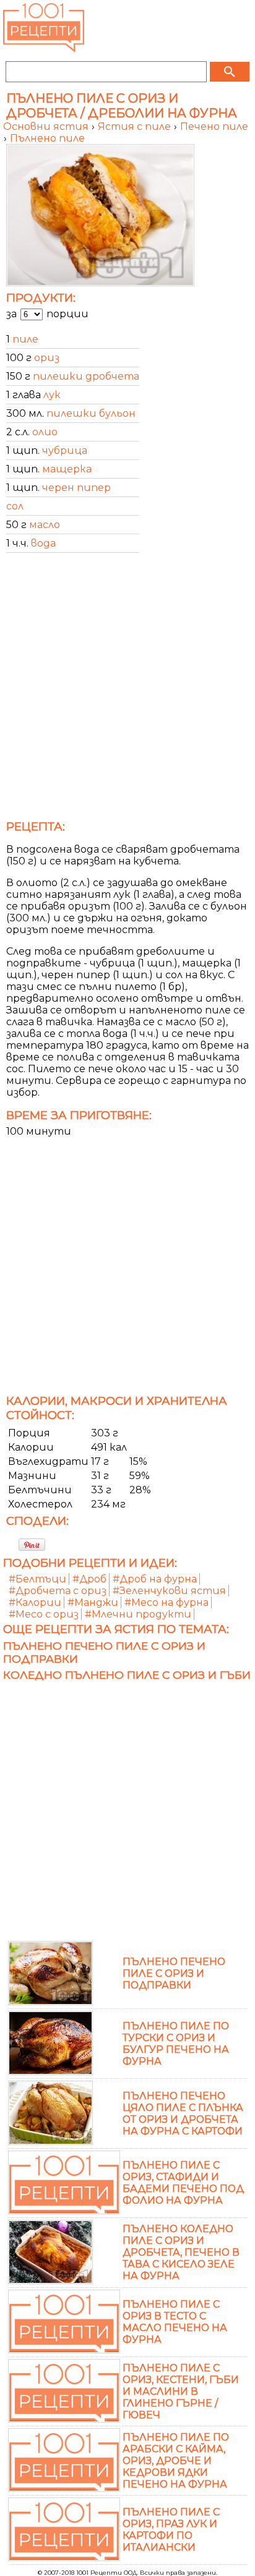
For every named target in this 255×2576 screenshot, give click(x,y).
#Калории (35, 1602)
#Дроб (89, 1579)
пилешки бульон (91, 413)
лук (52, 395)
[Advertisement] (127, 690)
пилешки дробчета (86, 376)
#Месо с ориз (44, 1614)
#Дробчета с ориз (58, 1591)
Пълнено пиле (47, 138)
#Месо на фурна (166, 1602)
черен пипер (76, 488)
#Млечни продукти (138, 1614)
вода (43, 543)
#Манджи (93, 1602)
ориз (47, 358)
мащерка (67, 469)
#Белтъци (37, 1579)
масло (45, 525)
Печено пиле (214, 126)
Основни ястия (47, 126)
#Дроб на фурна (155, 1579)
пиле (25, 339)
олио (45, 432)
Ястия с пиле (136, 126)
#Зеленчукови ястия (169, 1591)
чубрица (65, 450)
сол (15, 506)
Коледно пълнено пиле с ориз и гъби (127, 1675)
